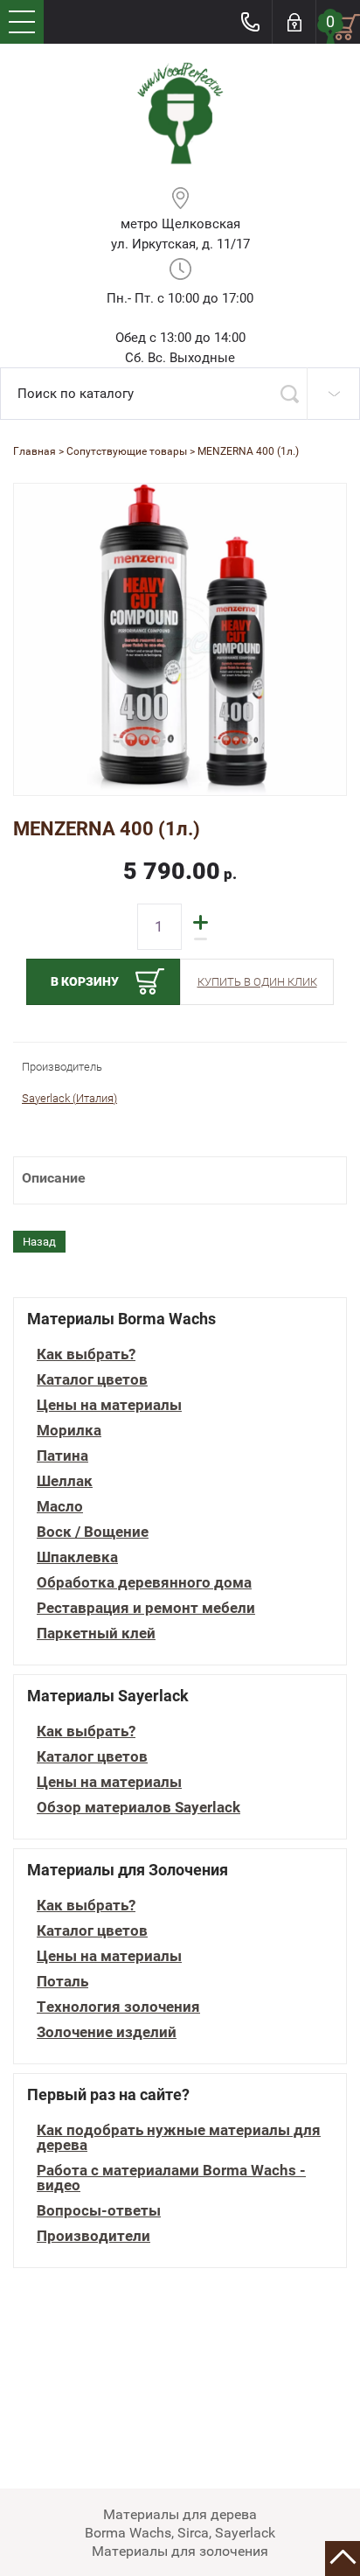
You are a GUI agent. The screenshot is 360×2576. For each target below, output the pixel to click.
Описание (54, 1178)
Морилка (69, 1431)
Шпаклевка (77, 1557)
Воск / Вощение (93, 1532)
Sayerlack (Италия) (69, 1098)
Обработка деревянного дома (144, 1583)
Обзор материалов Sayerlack (138, 1808)
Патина (62, 1456)
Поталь (62, 1982)
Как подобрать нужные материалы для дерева (179, 2138)
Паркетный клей (96, 1634)
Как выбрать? (86, 1354)
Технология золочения (118, 2007)
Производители (93, 2236)
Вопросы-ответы (99, 2211)
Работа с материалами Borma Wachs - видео (171, 2178)
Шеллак (65, 1481)
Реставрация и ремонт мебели (146, 1608)
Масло (60, 1507)
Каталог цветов (92, 1380)
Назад (39, 1242)
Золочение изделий (107, 2032)
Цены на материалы (109, 1405)
